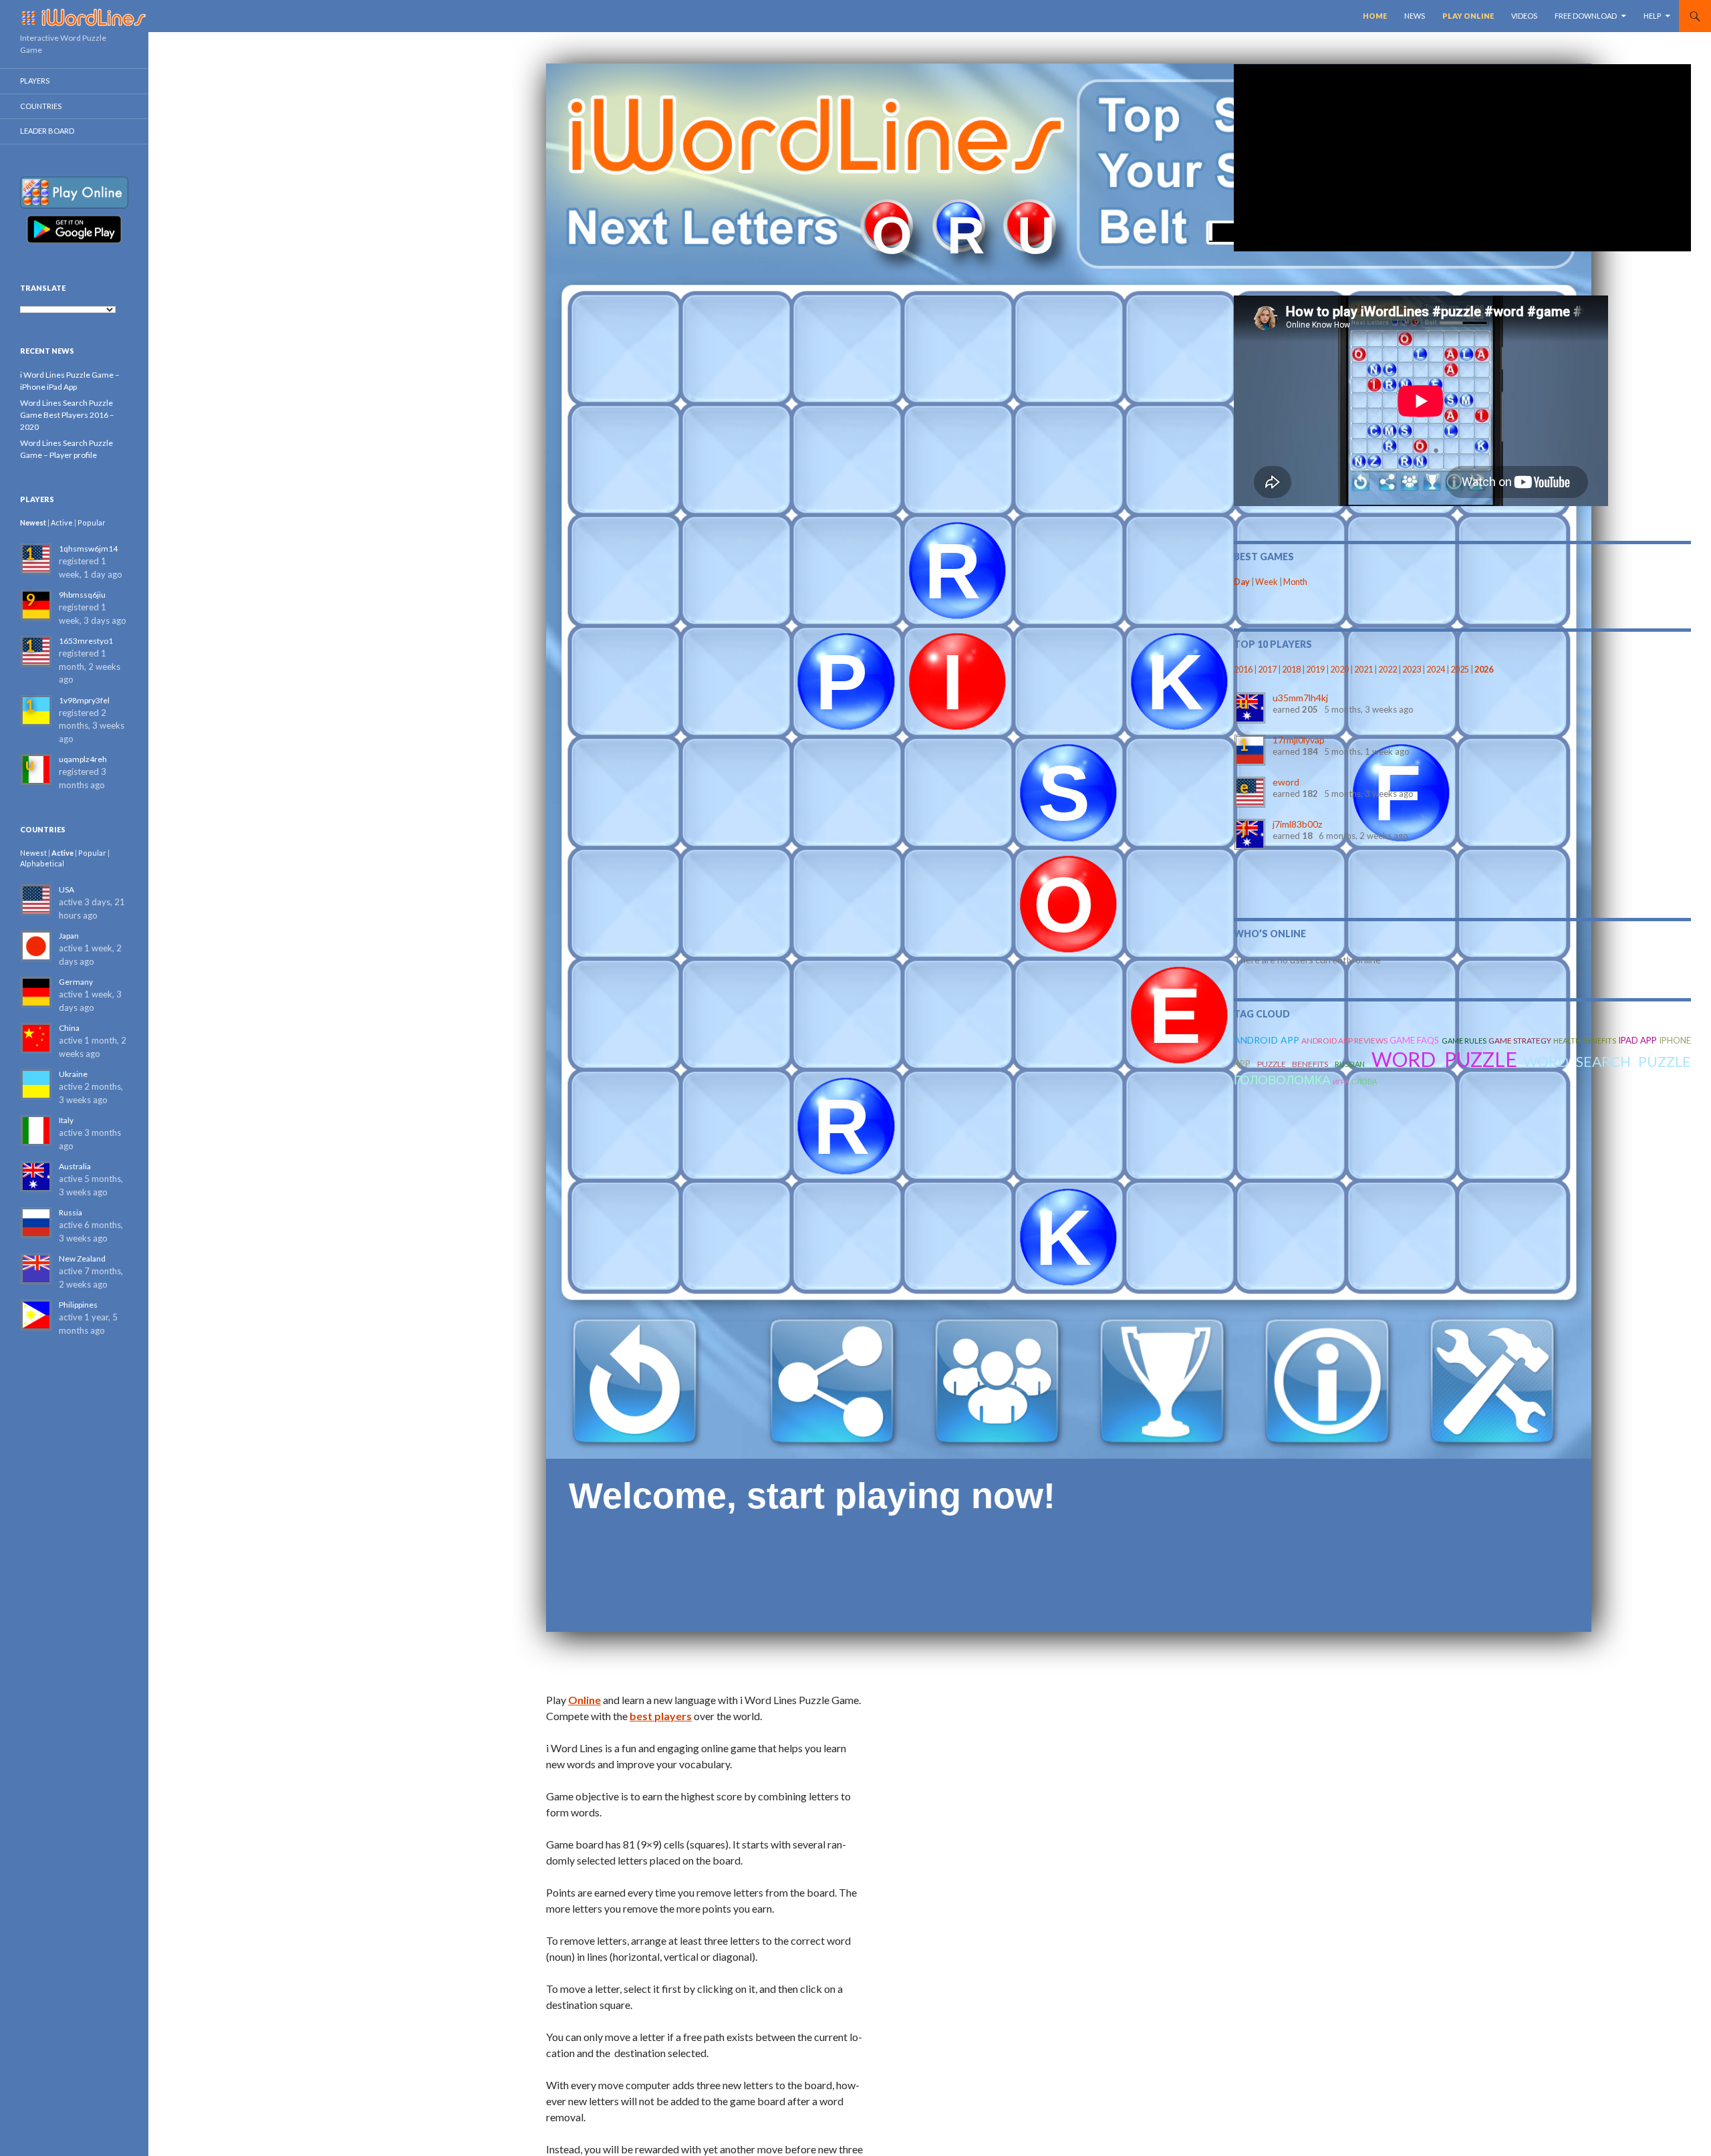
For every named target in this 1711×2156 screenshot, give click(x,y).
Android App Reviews (1344, 1041)
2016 (1243, 670)
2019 (1315, 670)
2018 (1291, 670)
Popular (92, 522)
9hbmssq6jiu (82, 595)
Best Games (1264, 557)
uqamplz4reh (83, 759)
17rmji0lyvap (1299, 740)
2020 (1339, 670)
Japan (69, 936)
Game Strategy (1520, 1041)
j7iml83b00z (1297, 824)
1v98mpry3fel (84, 700)
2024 (1436, 670)
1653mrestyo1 (86, 641)
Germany (76, 982)
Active (62, 522)
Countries (41, 106)
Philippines (78, 1305)
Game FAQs (1414, 1040)
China (69, 1028)
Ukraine (73, 1074)
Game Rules (1464, 1041)
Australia (75, 1166)
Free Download (1586, 16)
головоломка (1282, 1079)
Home (1375, 16)
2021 (1363, 670)
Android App (1266, 1040)
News (1415, 16)
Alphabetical (42, 863)
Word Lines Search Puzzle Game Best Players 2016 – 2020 (67, 415)
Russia (71, 1212)
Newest (33, 522)
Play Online (1468, 16)
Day (1242, 582)
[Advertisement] (1462, 158)
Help (1652, 16)
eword (1286, 782)
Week (1267, 582)
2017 (1267, 670)
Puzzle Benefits (1293, 1064)
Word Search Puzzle (1607, 1061)
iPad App (1637, 1040)
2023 (1412, 670)
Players (35, 81)
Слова (1364, 1081)
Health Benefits (1584, 1041)
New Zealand (82, 1259)
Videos (1524, 16)
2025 (1460, 670)
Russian (1350, 1064)
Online (584, 1700)
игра (1341, 1082)
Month (1295, 582)
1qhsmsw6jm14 (88, 549)
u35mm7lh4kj (1300, 698)
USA (67, 889)
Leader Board (47, 131)
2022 (1388, 670)
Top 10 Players (1273, 644)
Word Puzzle (1444, 1059)
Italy (66, 1120)
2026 (1484, 670)
